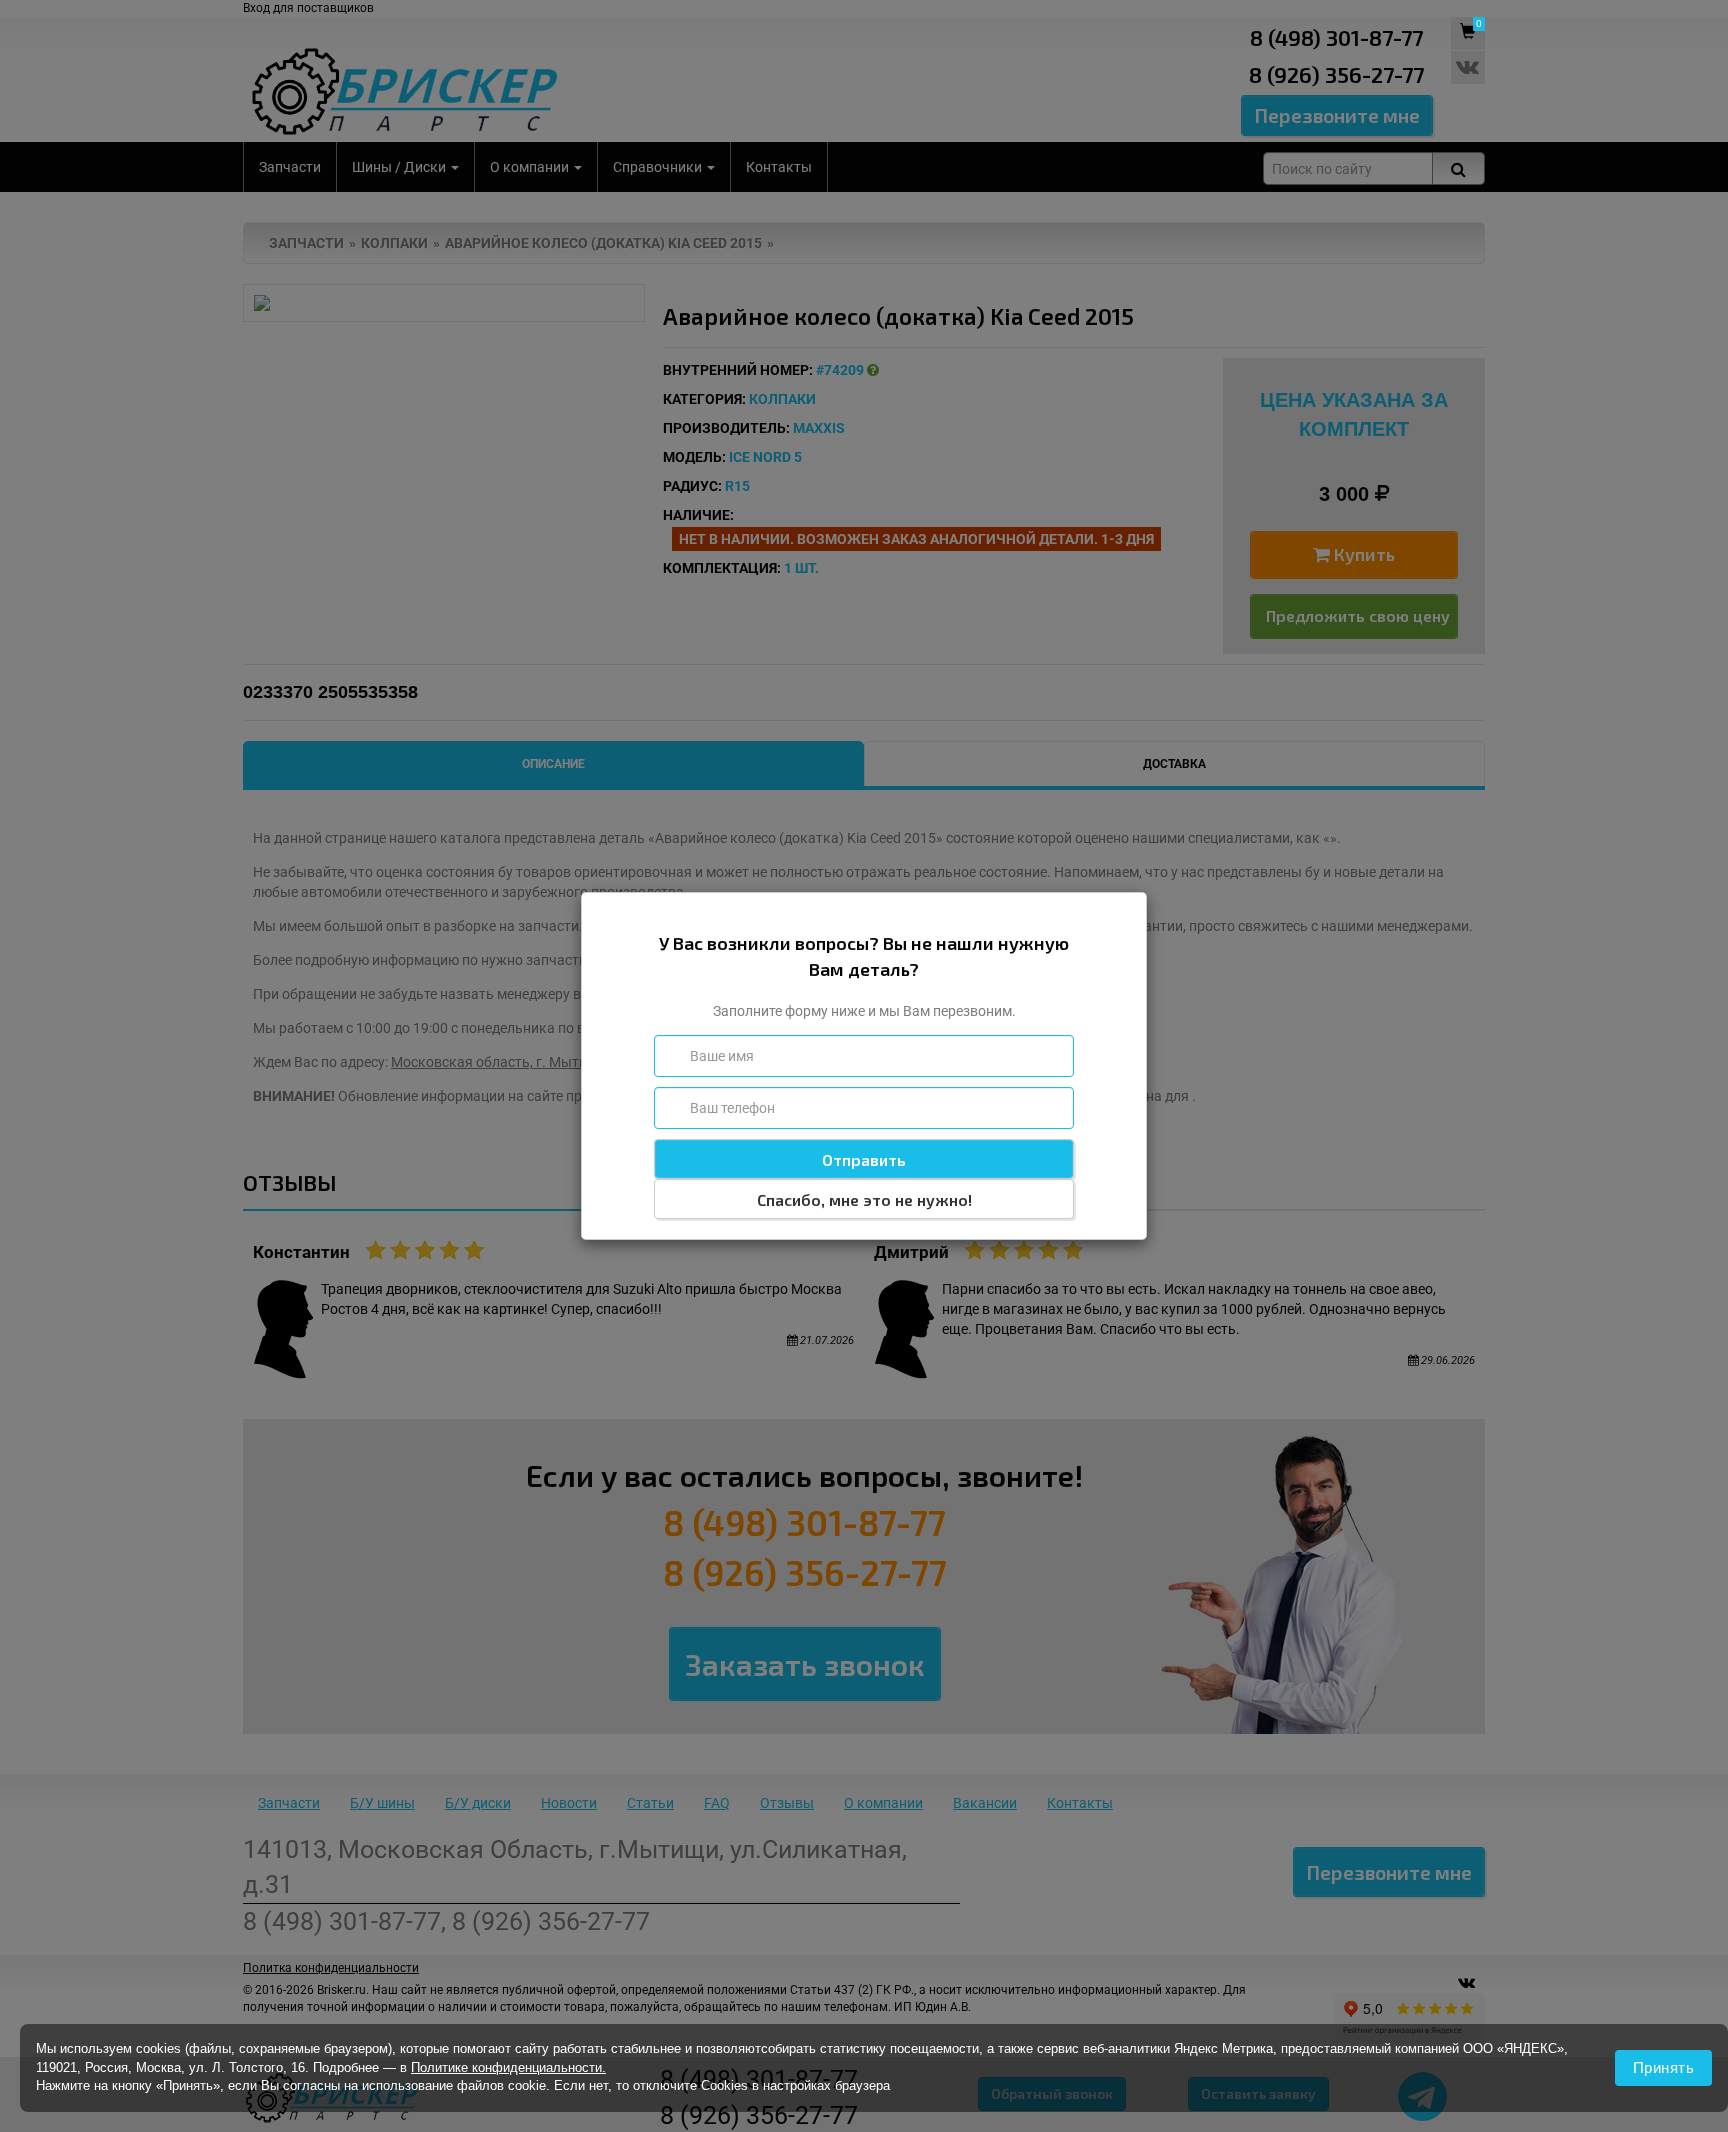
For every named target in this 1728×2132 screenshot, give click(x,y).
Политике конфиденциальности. (508, 2067)
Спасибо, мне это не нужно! (864, 1199)
